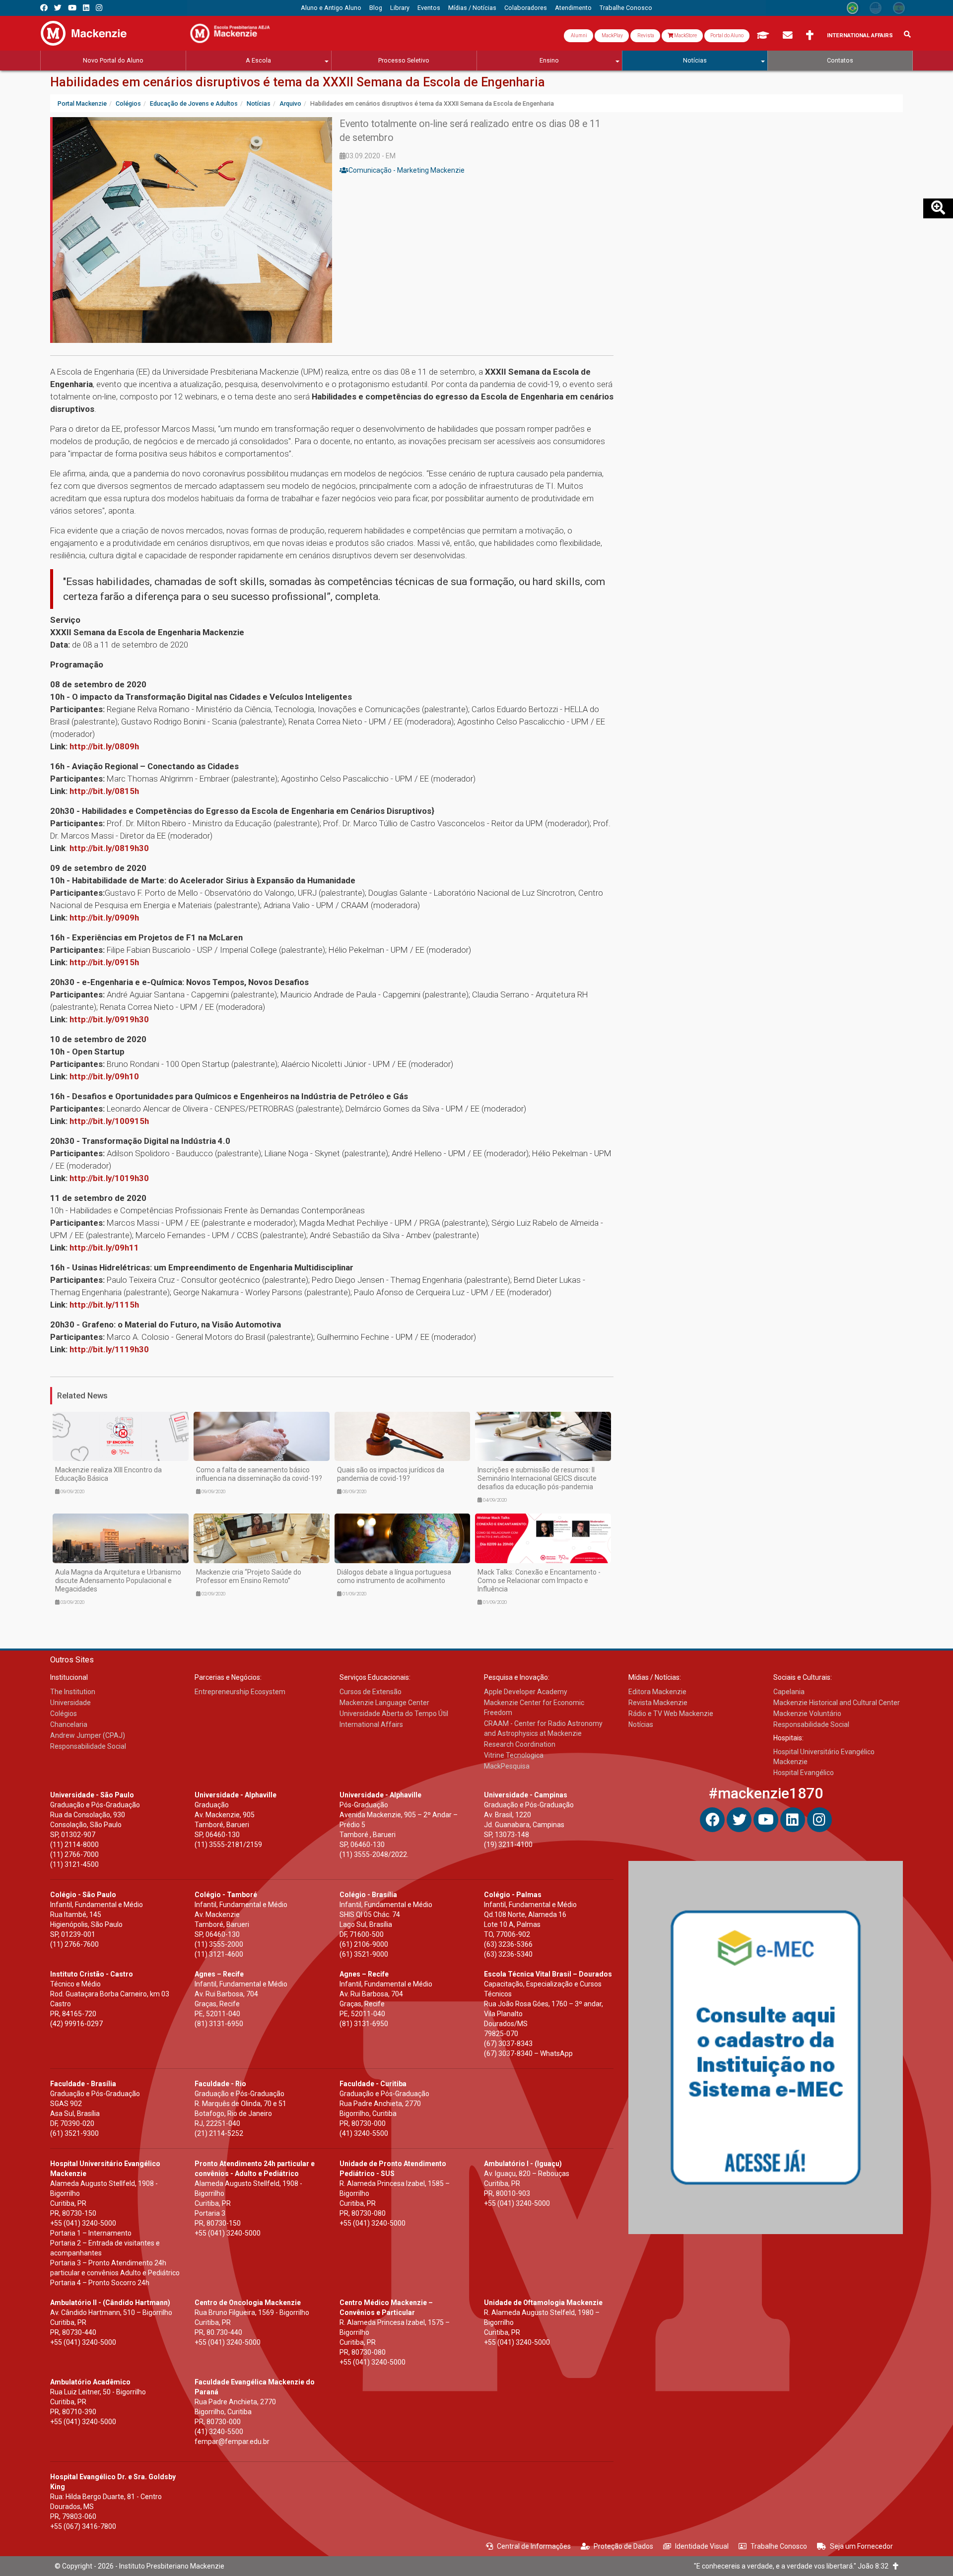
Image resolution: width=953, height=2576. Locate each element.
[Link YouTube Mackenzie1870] (72, 8)
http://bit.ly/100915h (109, 1121)
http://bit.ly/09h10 (104, 1076)
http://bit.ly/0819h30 (109, 848)
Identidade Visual (702, 2546)
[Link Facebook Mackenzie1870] (44, 8)
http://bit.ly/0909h (104, 918)
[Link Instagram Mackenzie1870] (99, 8)
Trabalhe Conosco (779, 2546)
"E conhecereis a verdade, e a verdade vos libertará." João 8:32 (793, 2566)
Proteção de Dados (623, 2546)
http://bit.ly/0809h (104, 746)
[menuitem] (331, 8)
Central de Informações (534, 2546)
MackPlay (612, 35)
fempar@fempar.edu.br (232, 2442)
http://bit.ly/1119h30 (109, 1349)
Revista (645, 35)
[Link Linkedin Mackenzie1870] (86, 8)
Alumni (579, 35)
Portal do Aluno (727, 35)
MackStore (685, 35)
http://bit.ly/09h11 (104, 1248)
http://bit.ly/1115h (104, 1305)
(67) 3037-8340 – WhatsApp (528, 2053)
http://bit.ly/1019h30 (109, 1178)
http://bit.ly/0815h (104, 791)
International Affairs (860, 35)
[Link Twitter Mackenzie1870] (58, 8)
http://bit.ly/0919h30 (109, 1019)
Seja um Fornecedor (861, 2546)
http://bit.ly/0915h (104, 962)
